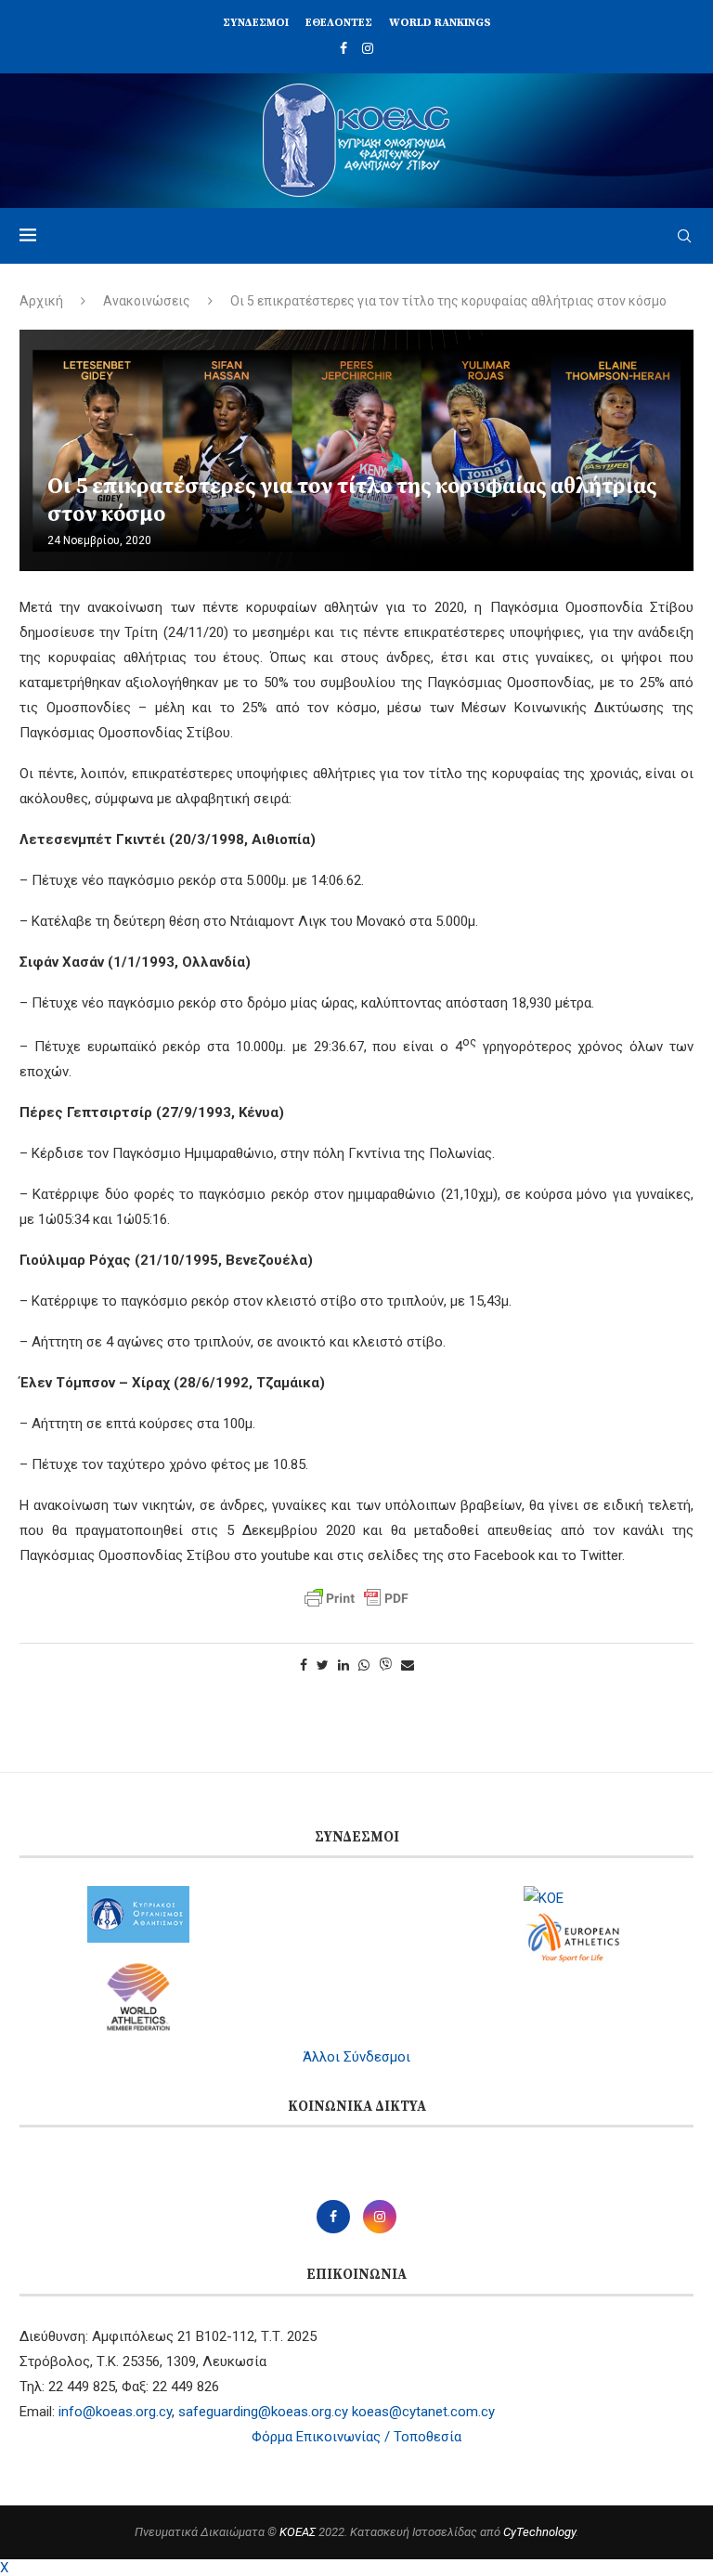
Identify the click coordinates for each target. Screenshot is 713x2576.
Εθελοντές (339, 23)
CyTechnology (539, 2532)
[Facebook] (344, 48)
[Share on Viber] (385, 1665)
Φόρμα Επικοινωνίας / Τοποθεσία (356, 2437)
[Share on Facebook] (304, 1665)
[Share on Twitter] (323, 1665)
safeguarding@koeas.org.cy (263, 2412)
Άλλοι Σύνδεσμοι (356, 2057)
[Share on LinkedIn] (344, 1665)
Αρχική (41, 301)
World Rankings (440, 23)
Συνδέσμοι (256, 23)
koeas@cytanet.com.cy (423, 2412)
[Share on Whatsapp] (364, 1665)
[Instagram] (368, 48)
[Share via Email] (408, 1665)
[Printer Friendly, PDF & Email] (356, 1598)
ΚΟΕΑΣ (298, 2532)
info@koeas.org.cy (115, 2412)
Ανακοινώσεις (147, 301)
